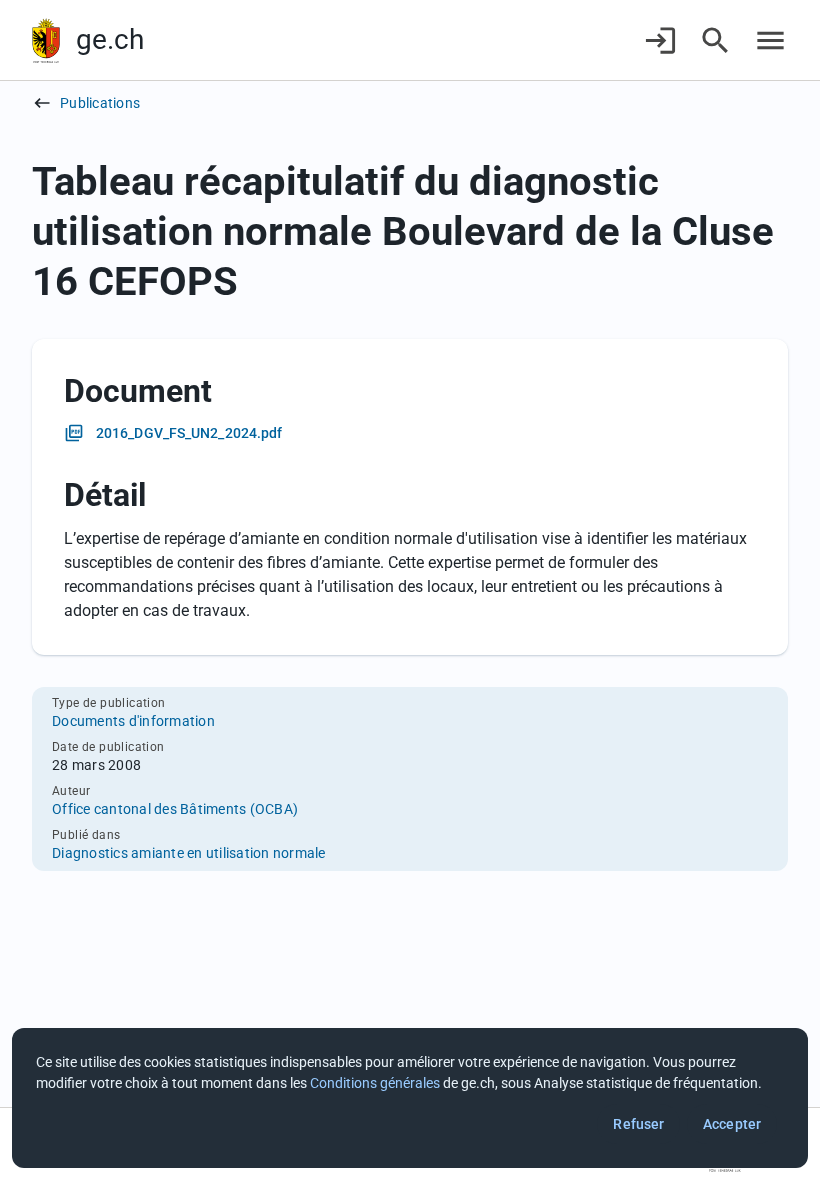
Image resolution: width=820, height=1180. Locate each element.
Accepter (732, 1124)
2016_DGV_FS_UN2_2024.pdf (189, 433)
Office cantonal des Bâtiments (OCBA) (175, 809)
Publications (100, 103)
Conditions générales (375, 1083)
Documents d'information (133, 721)
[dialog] (410, 1098)
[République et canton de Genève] (46, 40)
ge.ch (110, 39)
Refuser (638, 1124)
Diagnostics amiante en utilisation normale (189, 853)
